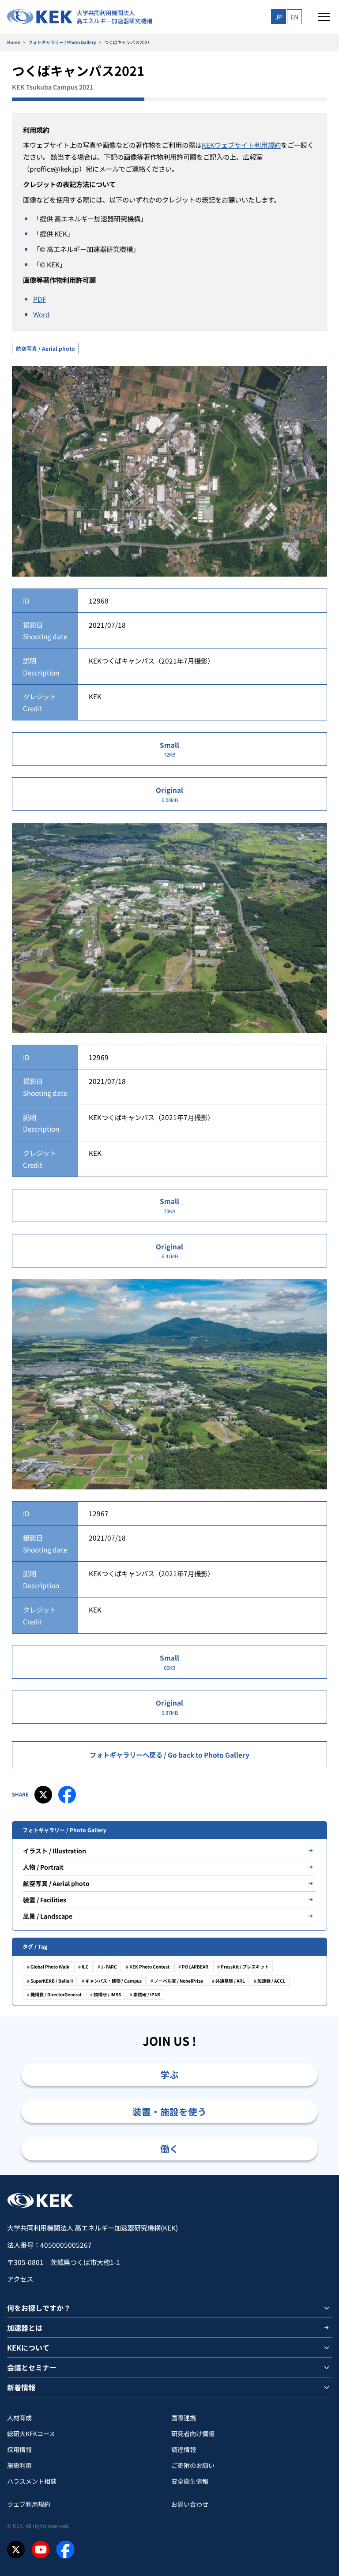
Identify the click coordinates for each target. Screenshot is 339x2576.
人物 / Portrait (43, 1867)
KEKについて (28, 2347)
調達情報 (184, 2449)
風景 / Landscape (48, 1916)
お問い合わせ (190, 2504)
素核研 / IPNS (147, 1994)
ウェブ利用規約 (29, 2504)
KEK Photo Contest (149, 1967)
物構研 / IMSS (107, 1994)
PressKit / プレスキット (245, 1967)
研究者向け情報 (193, 2434)
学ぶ (169, 2074)
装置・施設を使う (169, 2111)
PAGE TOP (322, 2175)
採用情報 (19, 2449)
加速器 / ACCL (271, 1981)
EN (294, 17)
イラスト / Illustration (55, 1851)
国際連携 (184, 2418)
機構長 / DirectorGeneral (56, 1994)
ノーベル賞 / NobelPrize (179, 1981)
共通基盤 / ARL (230, 1981)
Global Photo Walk (50, 1967)
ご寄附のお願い (193, 2465)
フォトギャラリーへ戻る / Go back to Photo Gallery (169, 1755)
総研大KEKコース (31, 2434)
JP (279, 17)
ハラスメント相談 (32, 2481)
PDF (40, 299)
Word (41, 314)
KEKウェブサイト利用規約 (241, 145)
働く (169, 2149)
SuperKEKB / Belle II (52, 1981)
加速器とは (25, 2328)
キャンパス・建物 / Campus (113, 1981)
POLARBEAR (195, 1967)
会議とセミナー (32, 2367)
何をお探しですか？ (39, 2308)
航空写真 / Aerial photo (45, 348)
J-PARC (109, 1967)
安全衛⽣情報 (190, 2481)
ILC (85, 1967)
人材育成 (19, 2418)
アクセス (20, 2279)
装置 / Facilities (45, 1900)
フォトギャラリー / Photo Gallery (62, 42)
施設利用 (19, 2465)
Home (14, 42)
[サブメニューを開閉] (327, 2308)
